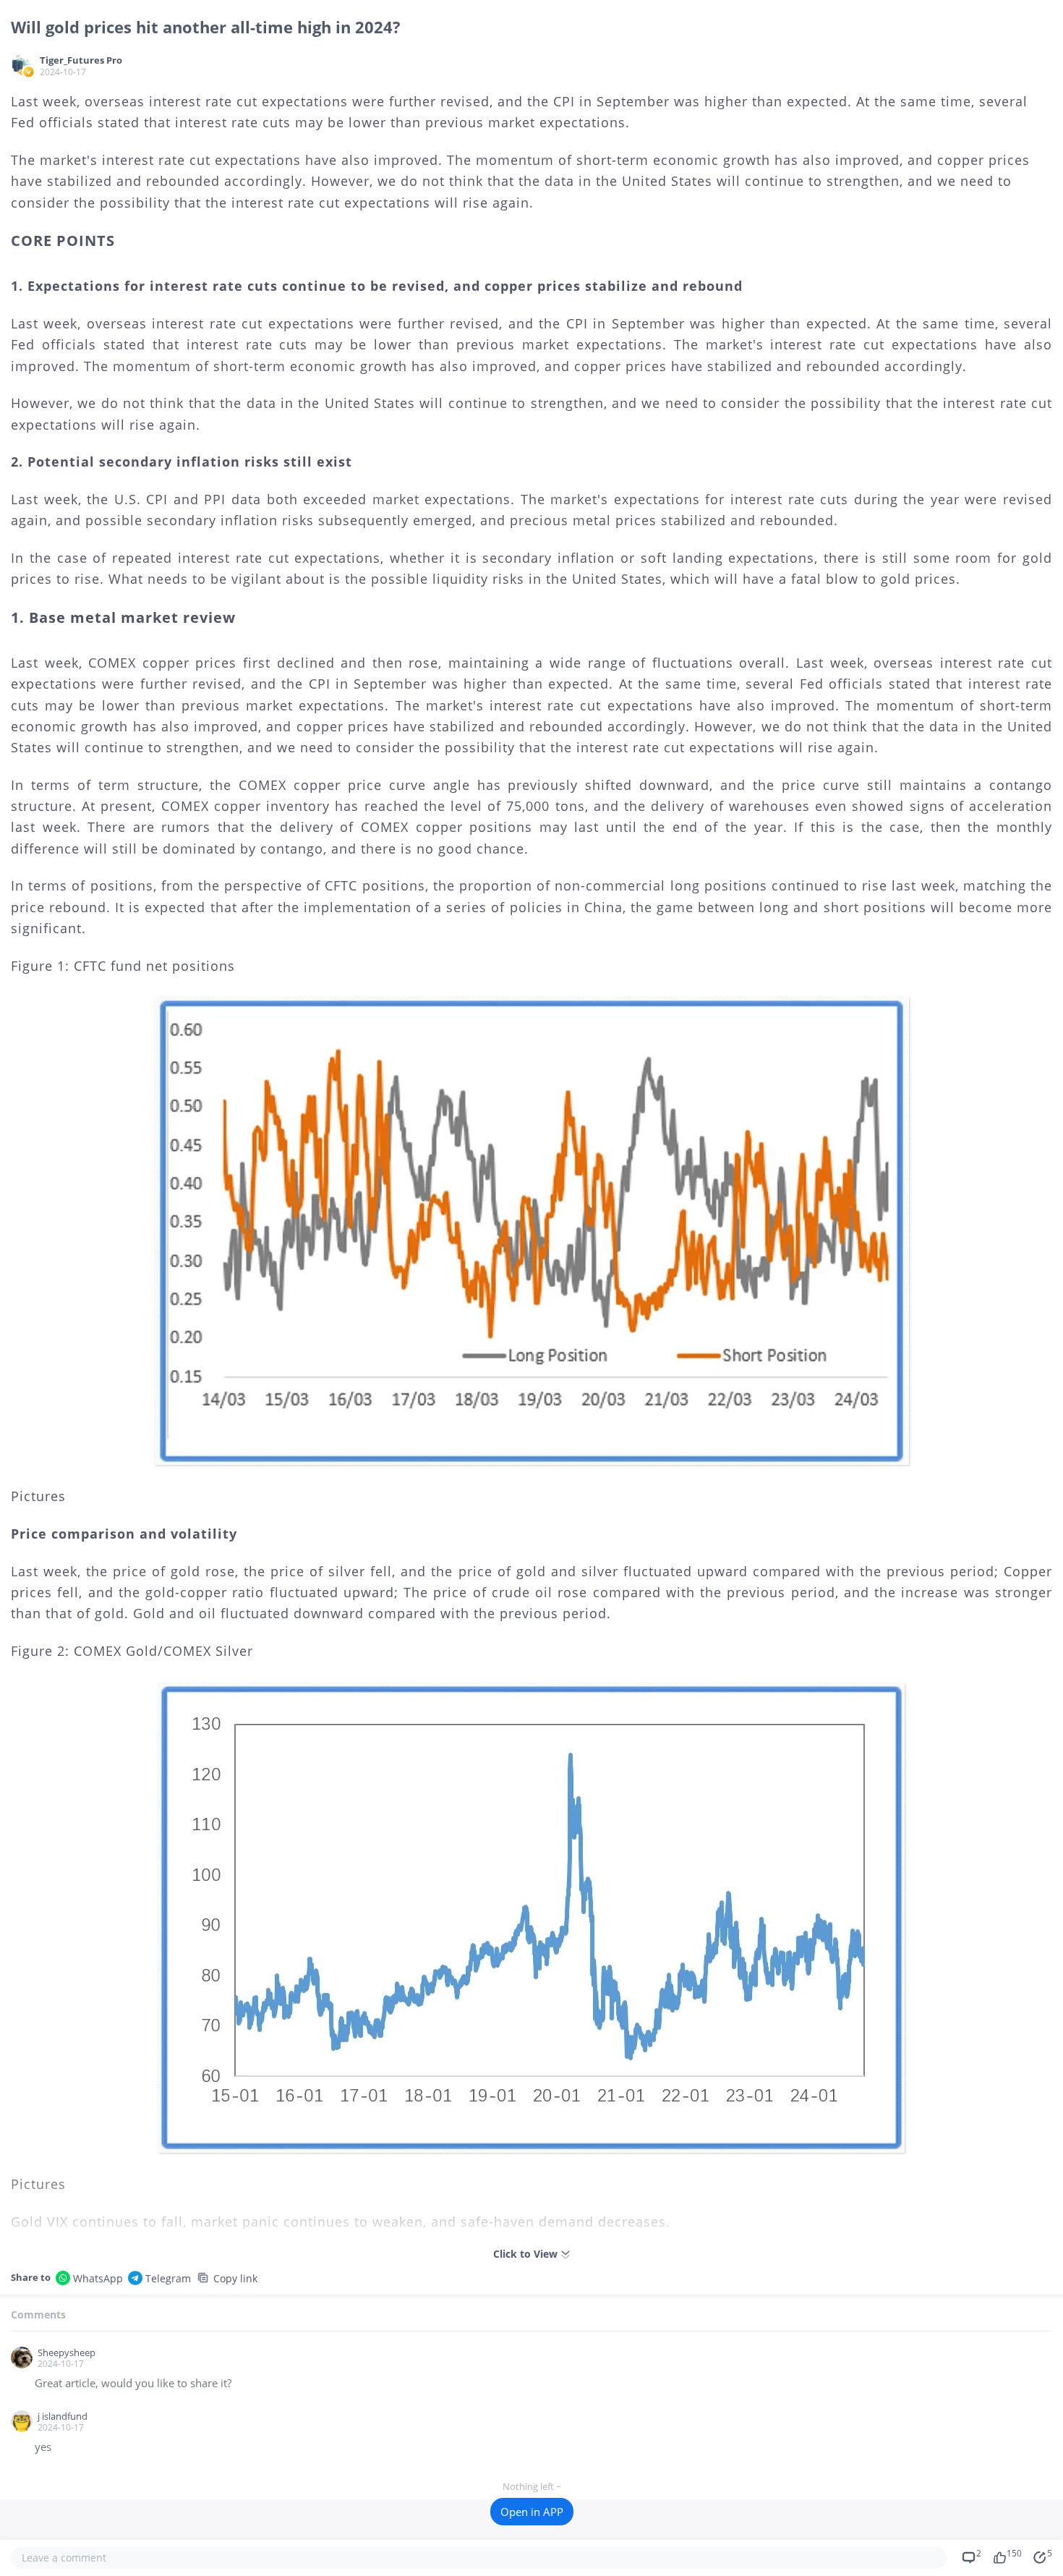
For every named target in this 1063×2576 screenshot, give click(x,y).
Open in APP (532, 2512)
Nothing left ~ (532, 2486)
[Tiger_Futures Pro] (22, 65)
